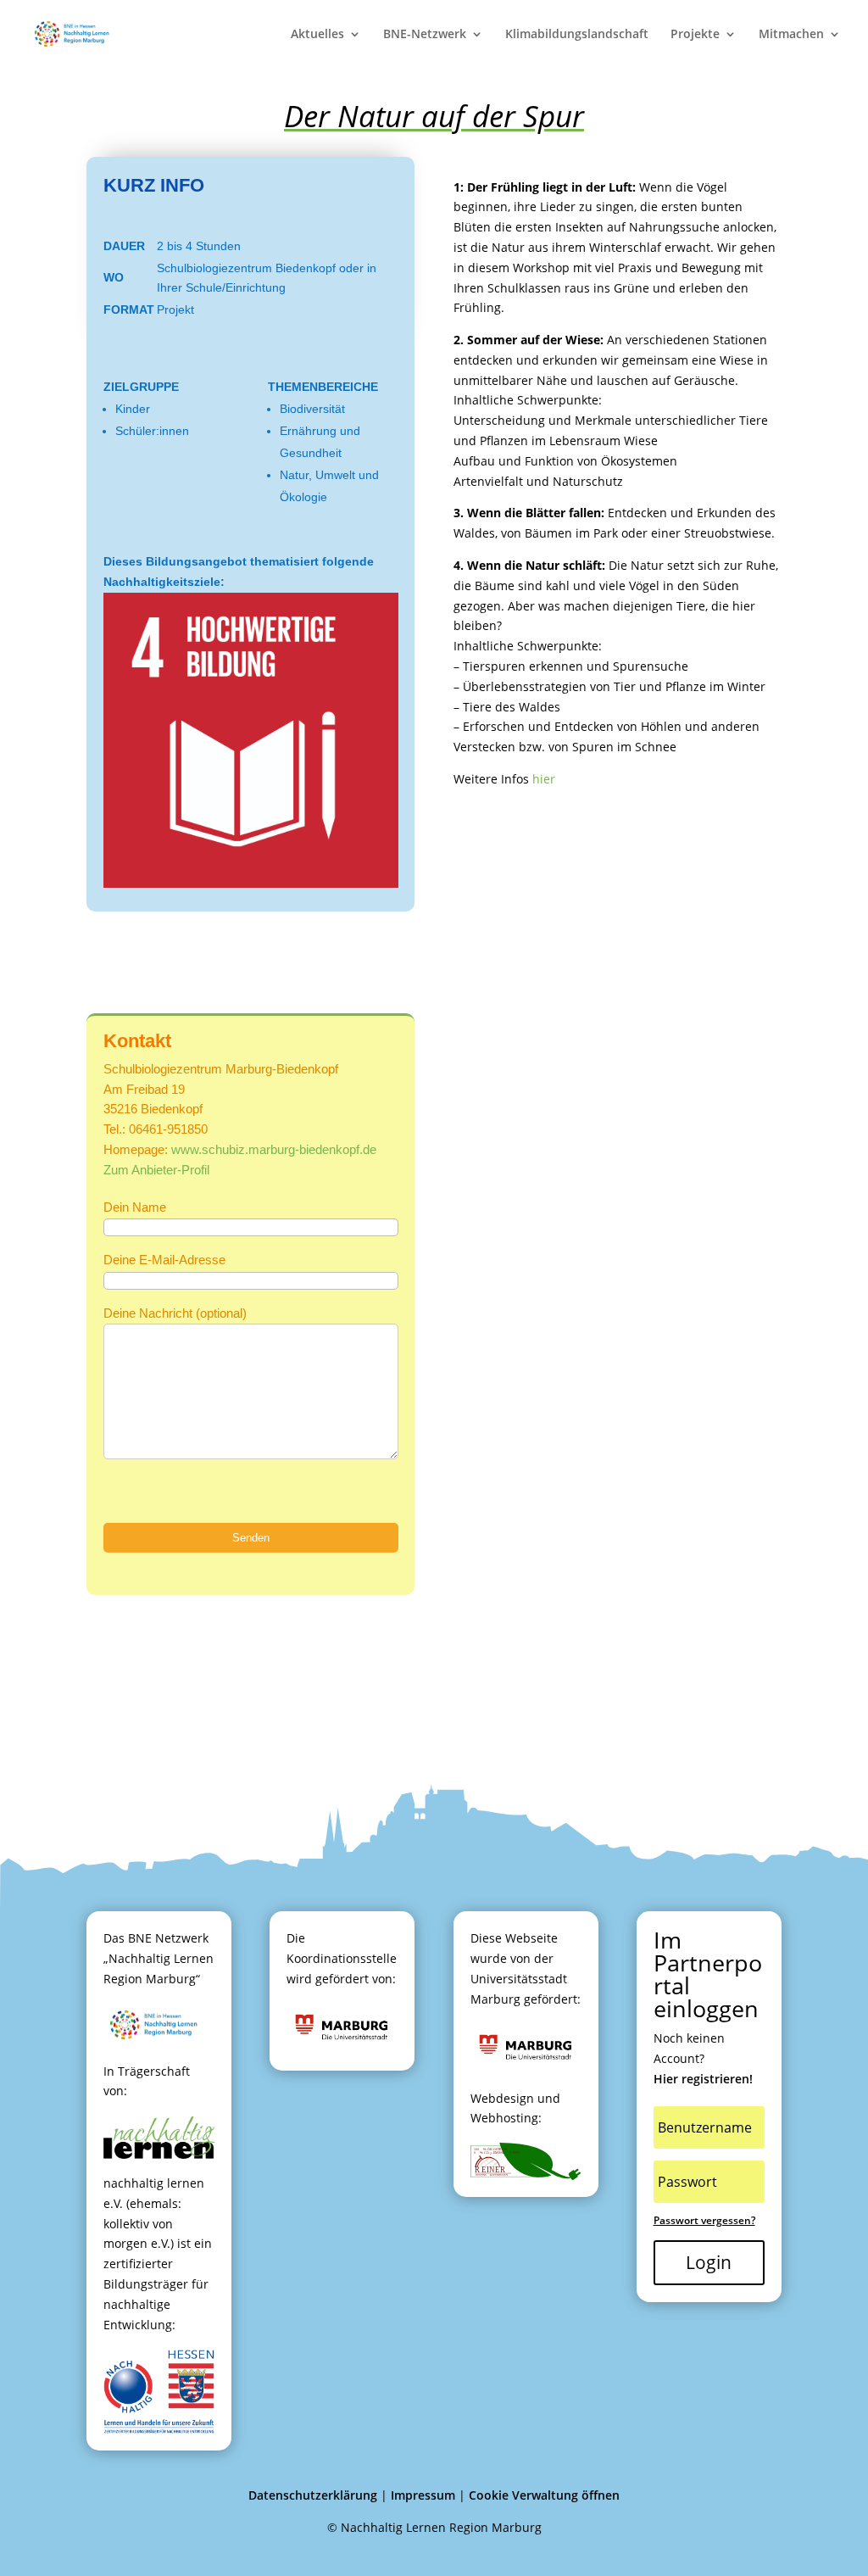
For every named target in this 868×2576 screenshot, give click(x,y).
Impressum (423, 2495)
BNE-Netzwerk (425, 35)
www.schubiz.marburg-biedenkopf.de (274, 1149)
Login (709, 2262)
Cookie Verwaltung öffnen (544, 2495)
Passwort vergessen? (704, 2220)
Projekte (695, 35)
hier (544, 779)
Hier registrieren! (703, 2079)
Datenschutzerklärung (313, 2495)
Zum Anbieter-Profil (156, 1170)
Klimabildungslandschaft (577, 35)
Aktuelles (317, 35)
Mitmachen (791, 35)
